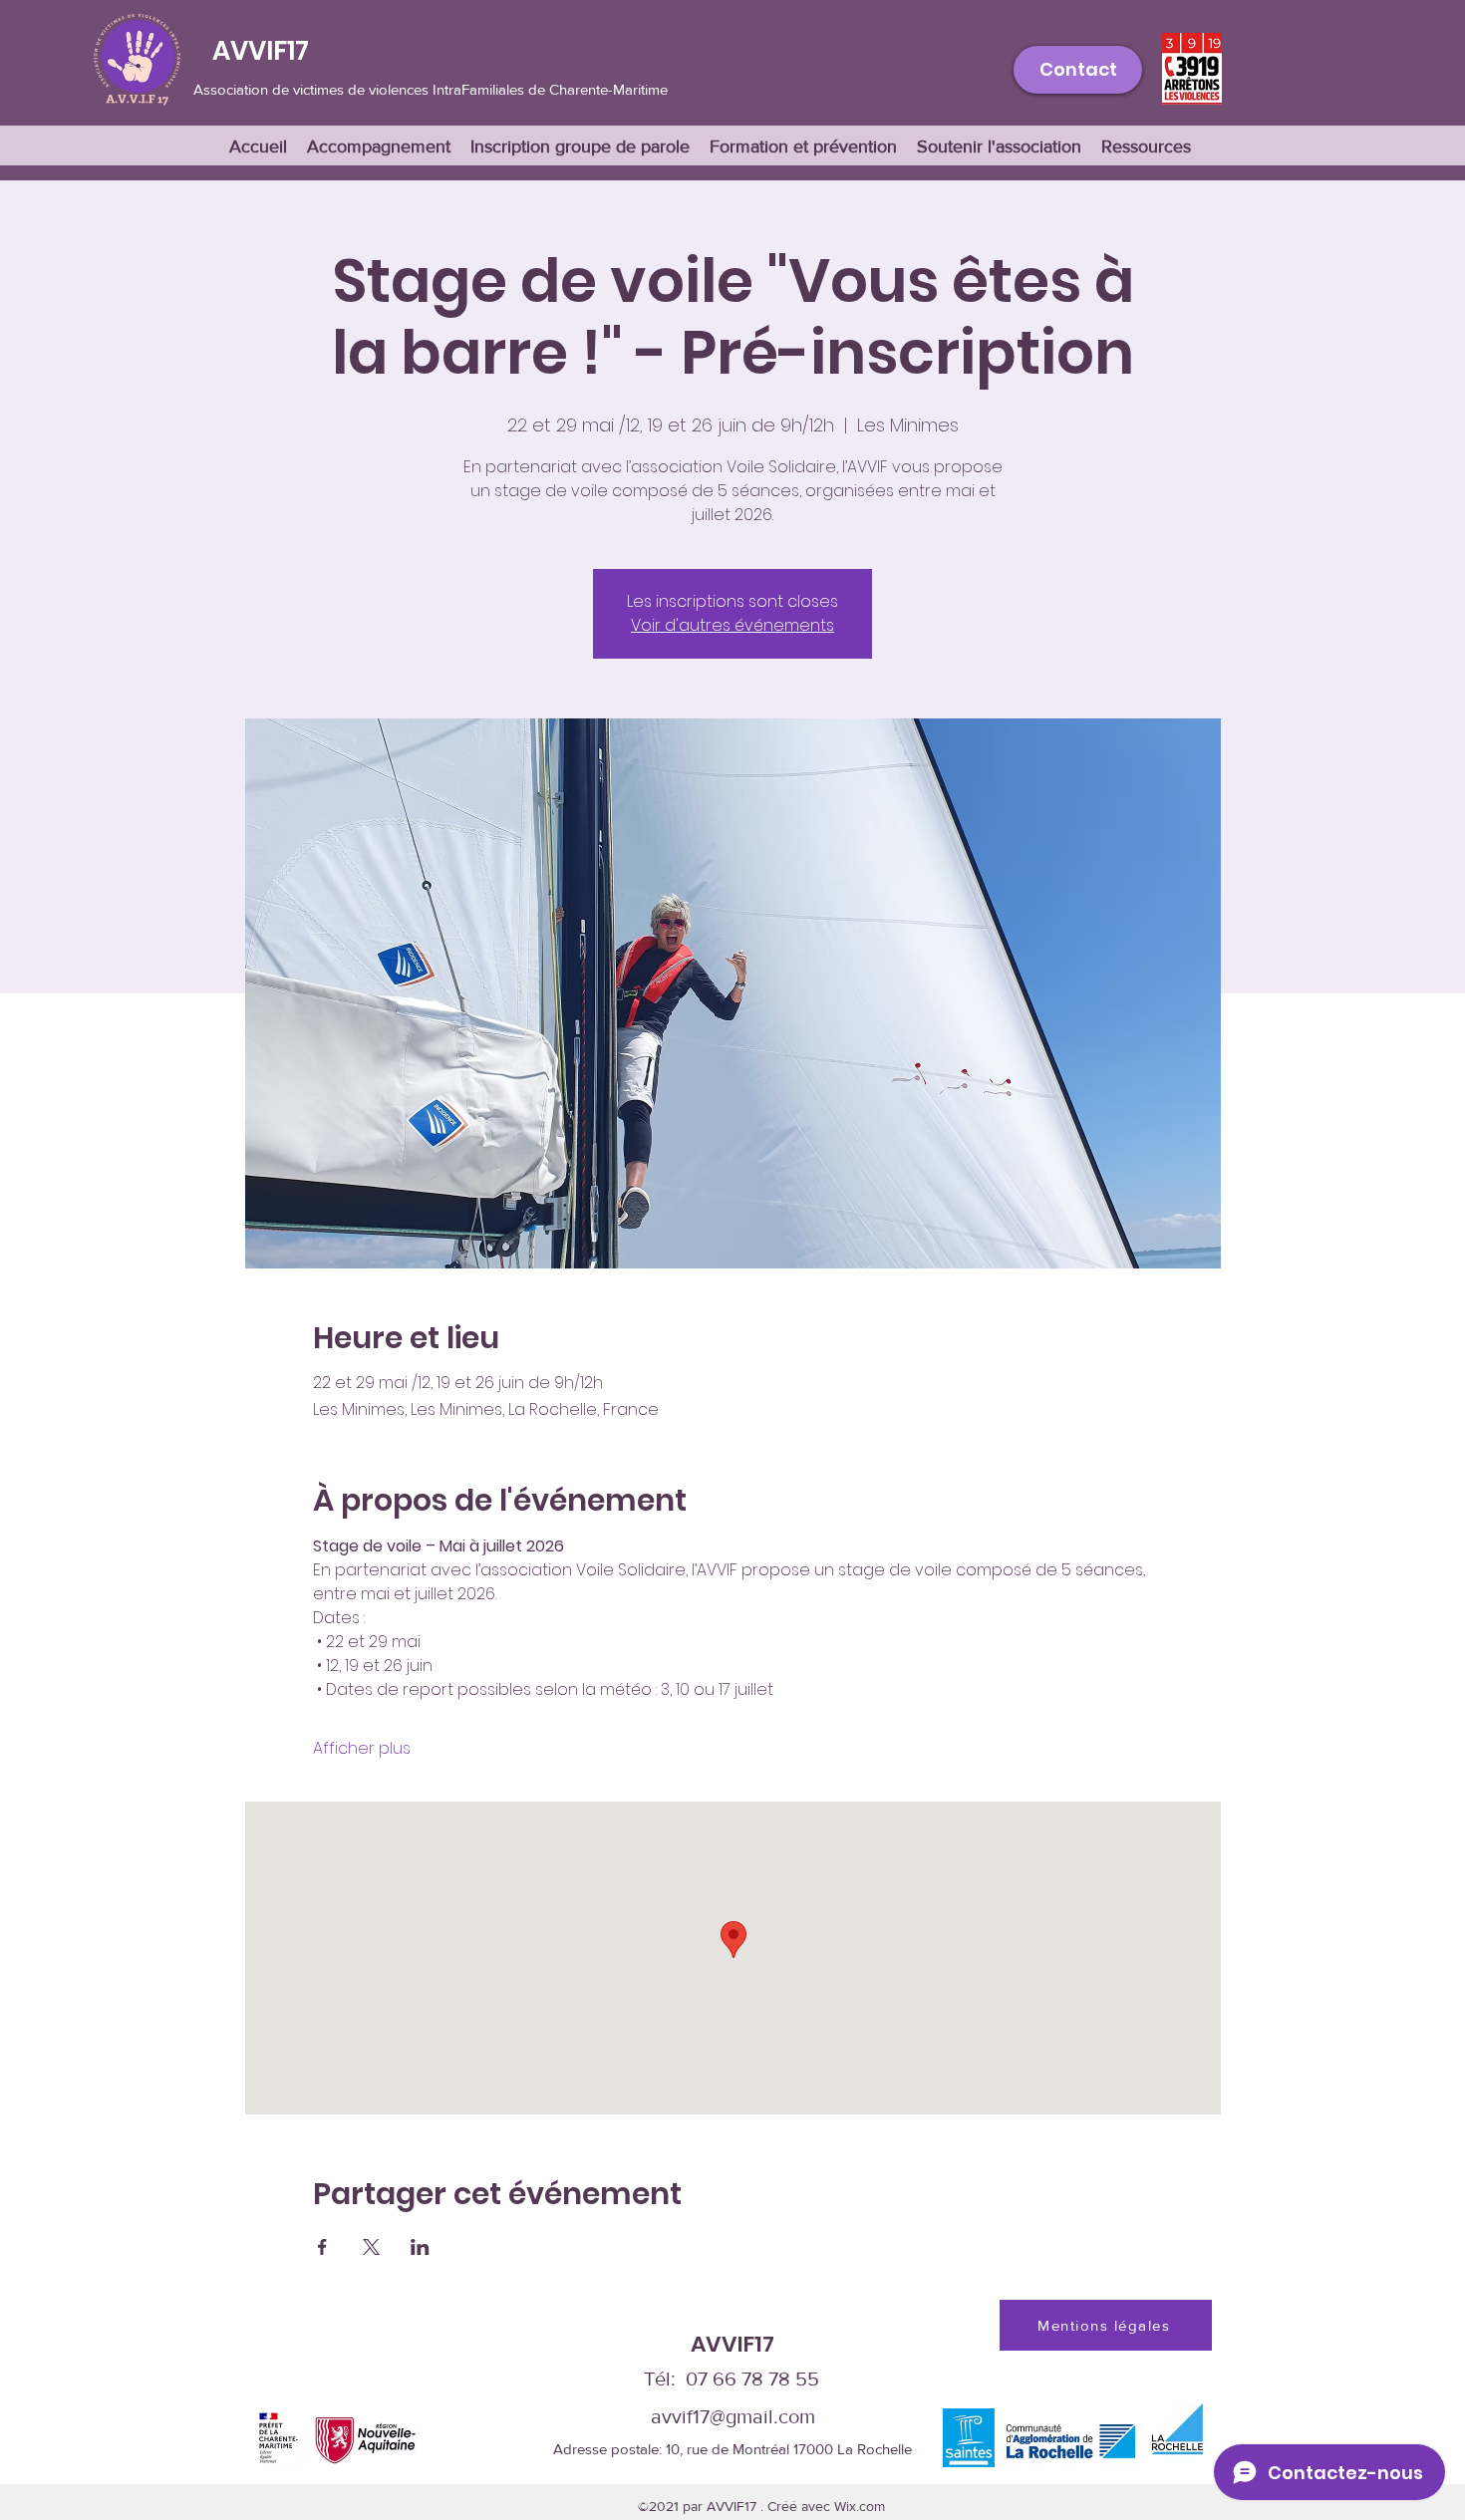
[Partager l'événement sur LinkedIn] (420, 2247)
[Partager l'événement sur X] (371, 2247)
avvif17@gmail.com (733, 2416)
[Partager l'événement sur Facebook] (322, 2247)
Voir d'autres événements (732, 625)
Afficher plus (362, 1749)
